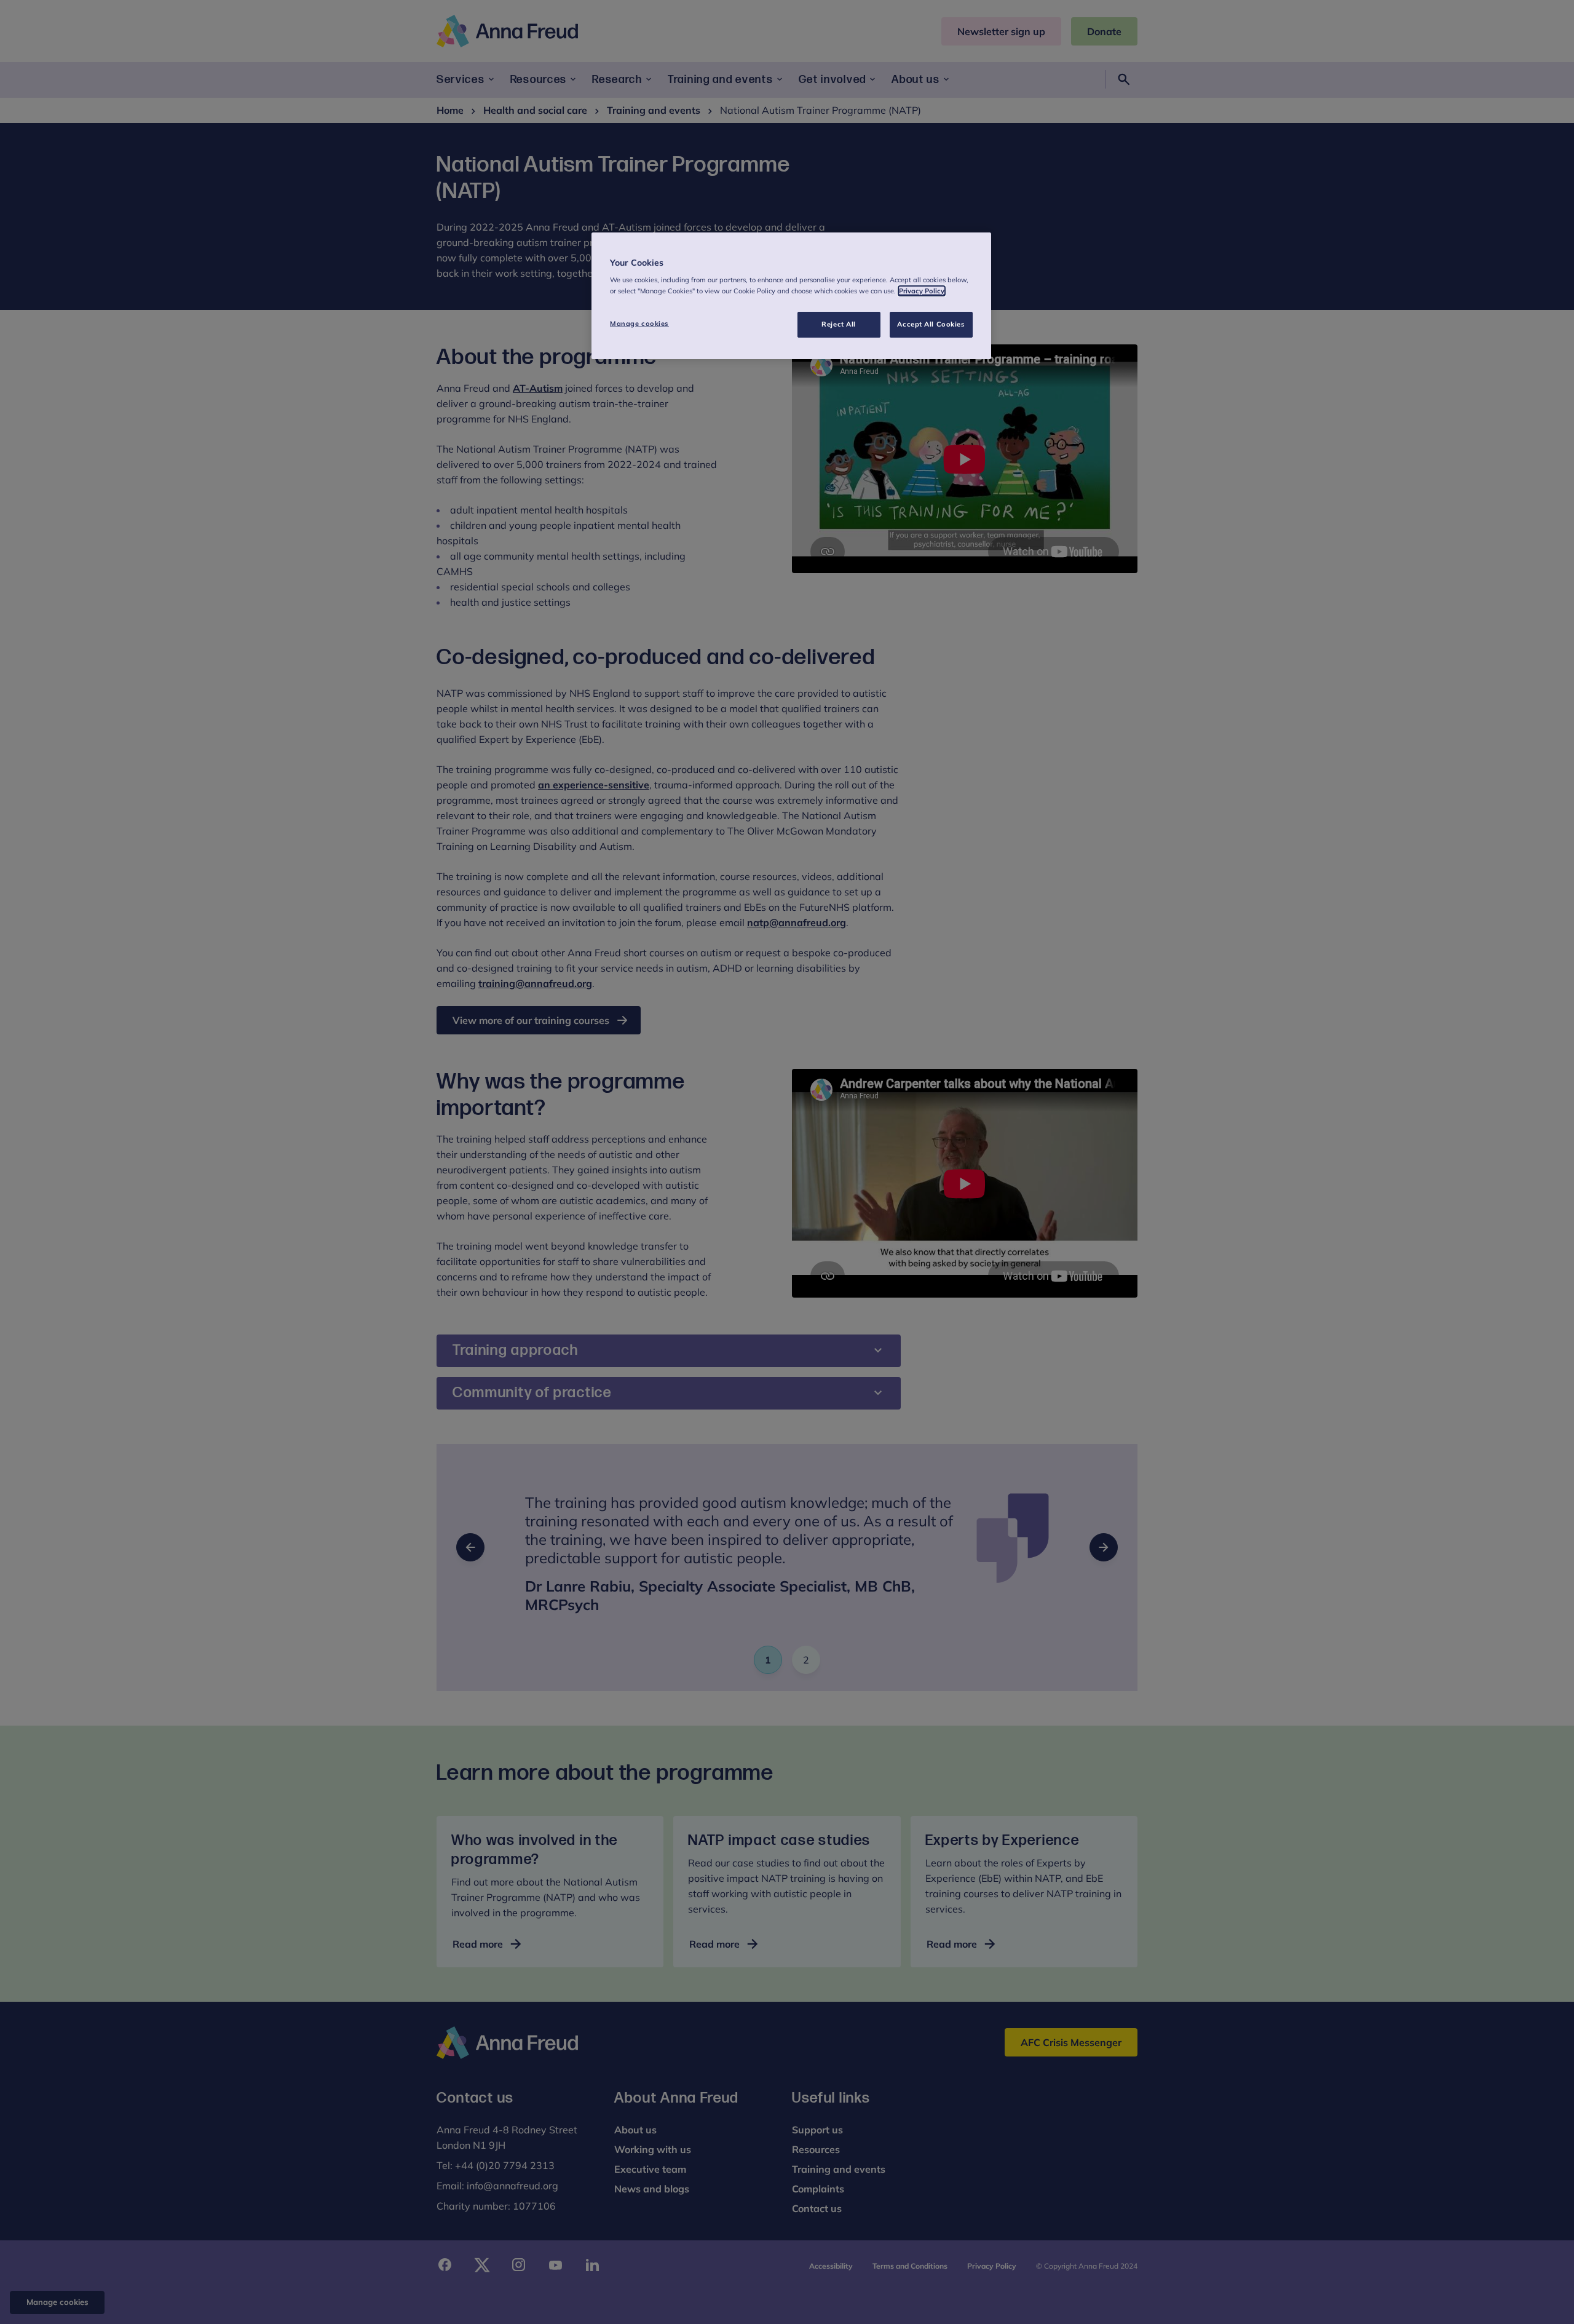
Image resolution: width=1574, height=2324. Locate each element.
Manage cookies (639, 323)
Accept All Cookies (931, 324)
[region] (791, 296)
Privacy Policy (922, 291)
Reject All (839, 324)
